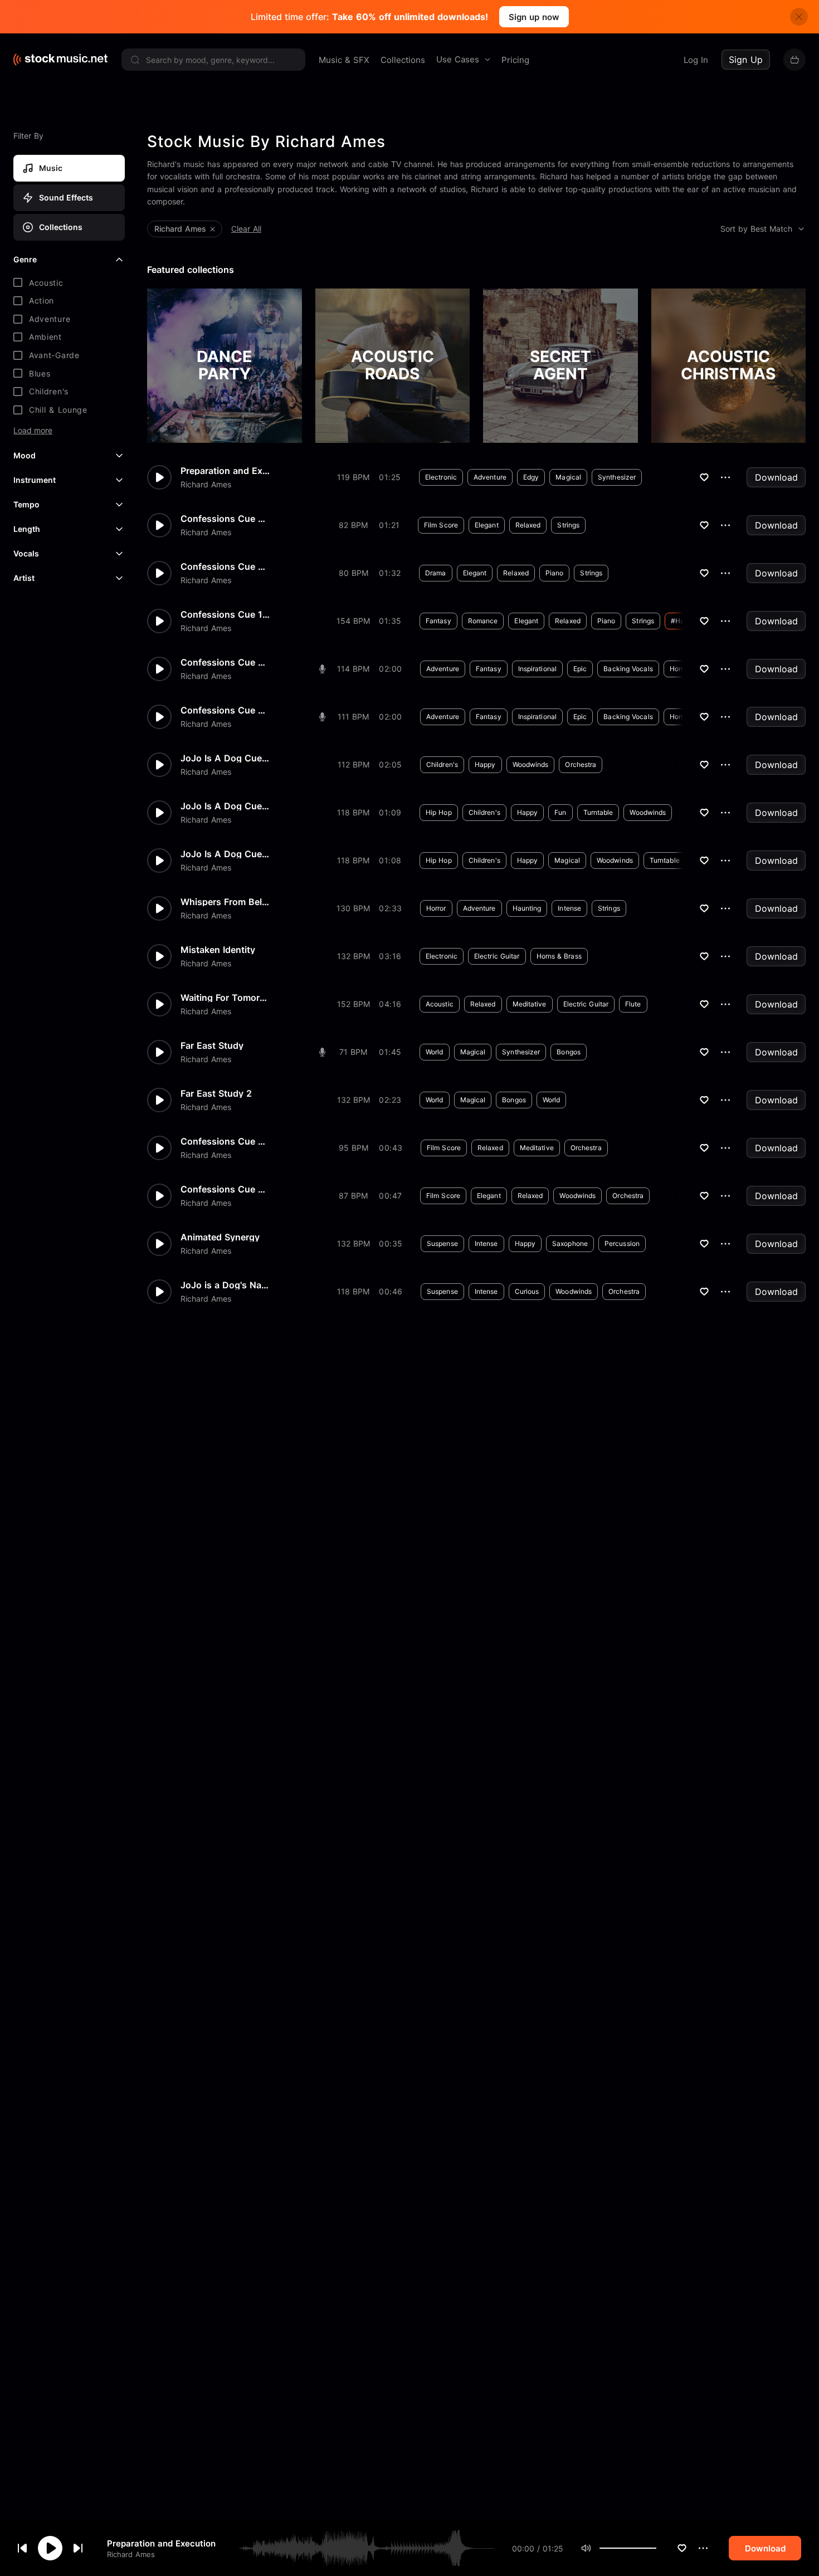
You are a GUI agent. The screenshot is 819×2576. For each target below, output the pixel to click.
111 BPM (353, 717)
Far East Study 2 (216, 1093)
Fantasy (438, 621)
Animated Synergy (220, 1237)
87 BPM (353, 1196)
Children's (442, 764)
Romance (483, 621)
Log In (696, 60)
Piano (555, 573)
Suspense (442, 1243)
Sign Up (746, 60)
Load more (33, 431)
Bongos (569, 1052)
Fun (560, 812)
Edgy (531, 477)
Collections (403, 60)
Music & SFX (344, 60)
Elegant (487, 525)
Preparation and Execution (161, 2543)
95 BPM (354, 1148)
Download (776, 477)
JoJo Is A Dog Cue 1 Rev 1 (225, 758)
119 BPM (353, 477)
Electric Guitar (497, 956)
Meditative (530, 1004)
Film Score (441, 525)
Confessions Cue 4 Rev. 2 (225, 1141)
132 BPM (354, 956)
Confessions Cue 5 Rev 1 (225, 519)
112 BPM (354, 764)
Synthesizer (617, 477)
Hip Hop (439, 812)
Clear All (246, 229)
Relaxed (528, 525)
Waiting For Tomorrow (225, 998)
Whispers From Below (225, 902)
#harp (681, 621)
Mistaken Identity (218, 950)
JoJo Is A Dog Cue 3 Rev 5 (225, 854)
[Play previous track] (22, 2548)
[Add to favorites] (682, 2548)
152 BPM (354, 1004)
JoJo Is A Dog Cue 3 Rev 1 (225, 806)
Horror (436, 908)
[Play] (50, 2548)
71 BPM (353, 1052)
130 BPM (353, 908)
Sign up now (534, 17)
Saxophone (570, 1243)
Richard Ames (131, 2554)
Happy (485, 764)
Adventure (490, 477)
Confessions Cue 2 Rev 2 (225, 662)
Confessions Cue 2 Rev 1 (225, 710)
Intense (569, 908)
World (435, 1052)
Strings (568, 525)
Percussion (622, 1243)
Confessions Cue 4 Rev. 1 (225, 1189)
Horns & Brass (559, 956)
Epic (580, 669)
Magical (568, 477)
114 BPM (353, 669)
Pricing (515, 60)
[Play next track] (78, 2548)
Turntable (598, 812)
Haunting (527, 908)
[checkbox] (69, 283)
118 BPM (353, 812)
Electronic (441, 477)
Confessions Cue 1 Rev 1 (225, 614)
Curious (527, 1291)
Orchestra (581, 764)
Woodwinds (531, 764)
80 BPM (354, 573)
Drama (436, 573)
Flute (633, 1004)
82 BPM (353, 525)
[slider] (656, 2548)
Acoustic (440, 1004)
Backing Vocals (628, 669)
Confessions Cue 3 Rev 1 (225, 566)
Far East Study (212, 1045)
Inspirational (537, 669)
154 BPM (353, 621)
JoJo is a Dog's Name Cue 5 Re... (225, 1285)
